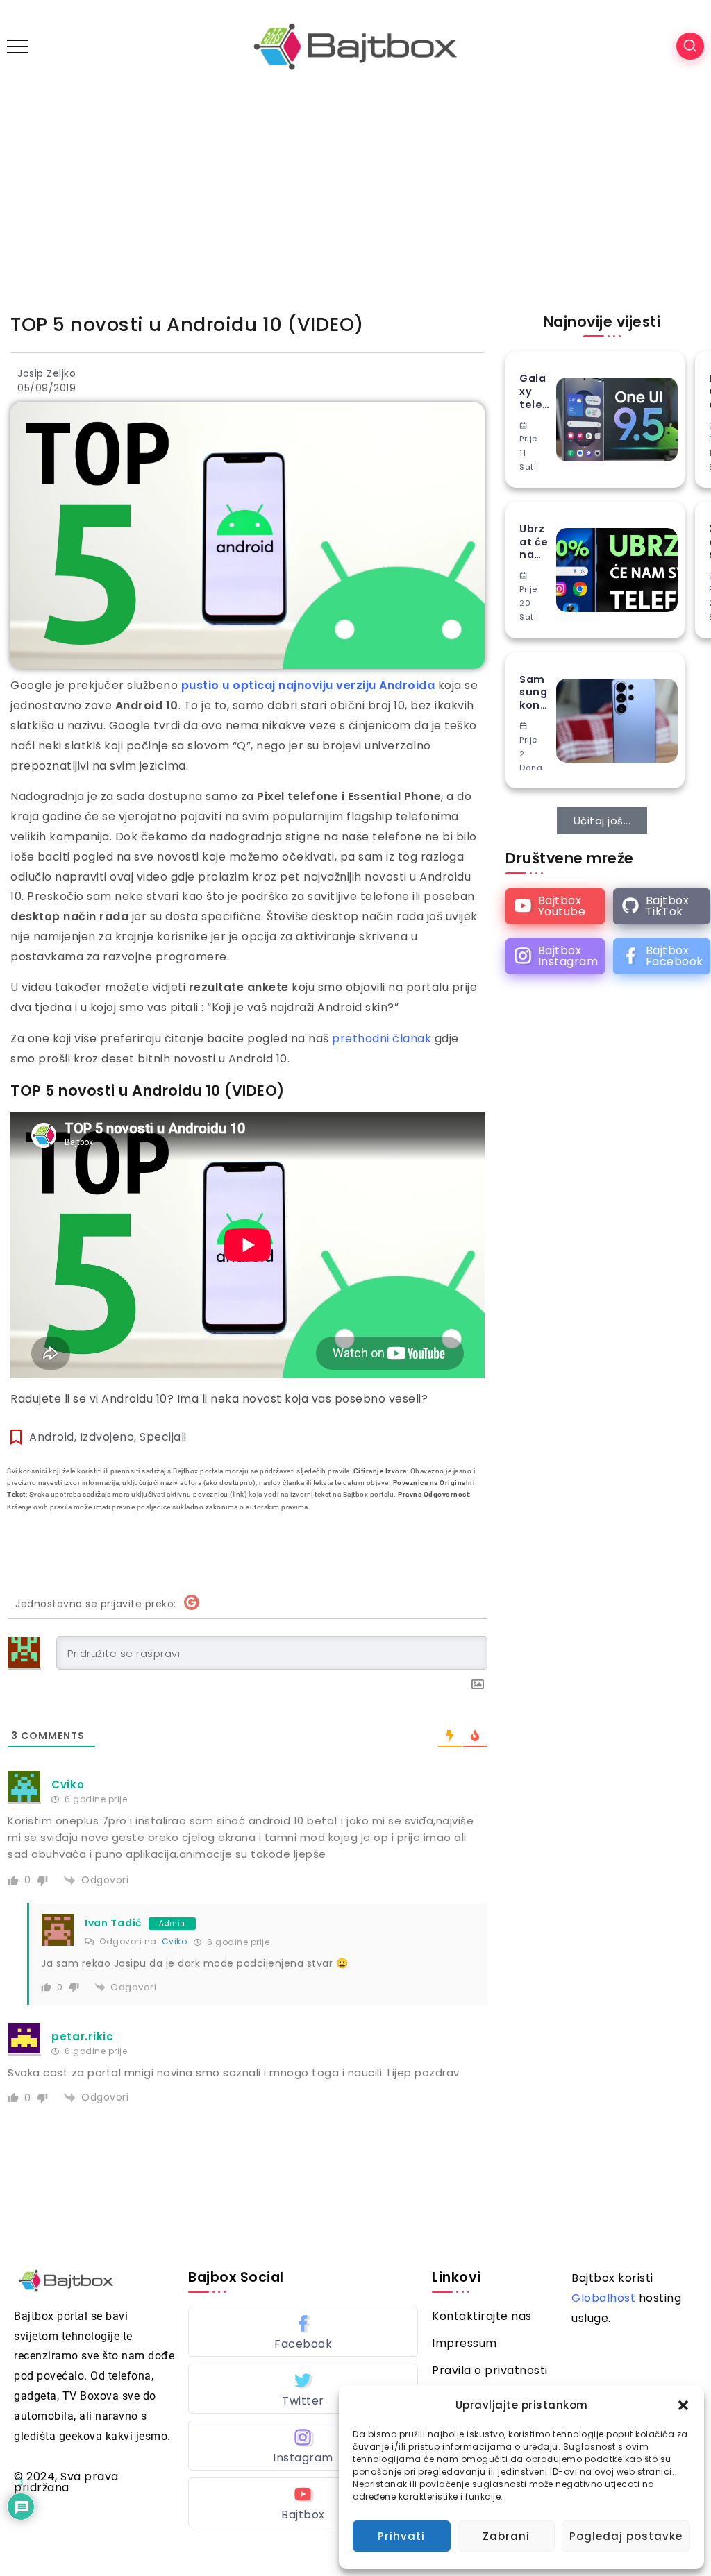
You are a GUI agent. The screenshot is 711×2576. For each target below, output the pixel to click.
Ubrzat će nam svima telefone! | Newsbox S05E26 (534, 542)
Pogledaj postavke (626, 2536)
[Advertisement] (355, 197)
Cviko (175, 1941)
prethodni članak (380, 1039)
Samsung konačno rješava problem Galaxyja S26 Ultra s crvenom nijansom (534, 693)
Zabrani (506, 2536)
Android (52, 1437)
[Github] (662, 906)
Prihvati (401, 2536)
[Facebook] (662, 956)
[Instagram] (555, 956)
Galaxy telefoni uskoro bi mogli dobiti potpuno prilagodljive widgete (534, 391)
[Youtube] (555, 906)
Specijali (163, 1437)
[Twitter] (303, 2389)
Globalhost (603, 2298)
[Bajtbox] (355, 45)
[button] (683, 2405)
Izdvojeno (107, 1437)
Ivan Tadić (113, 1923)
